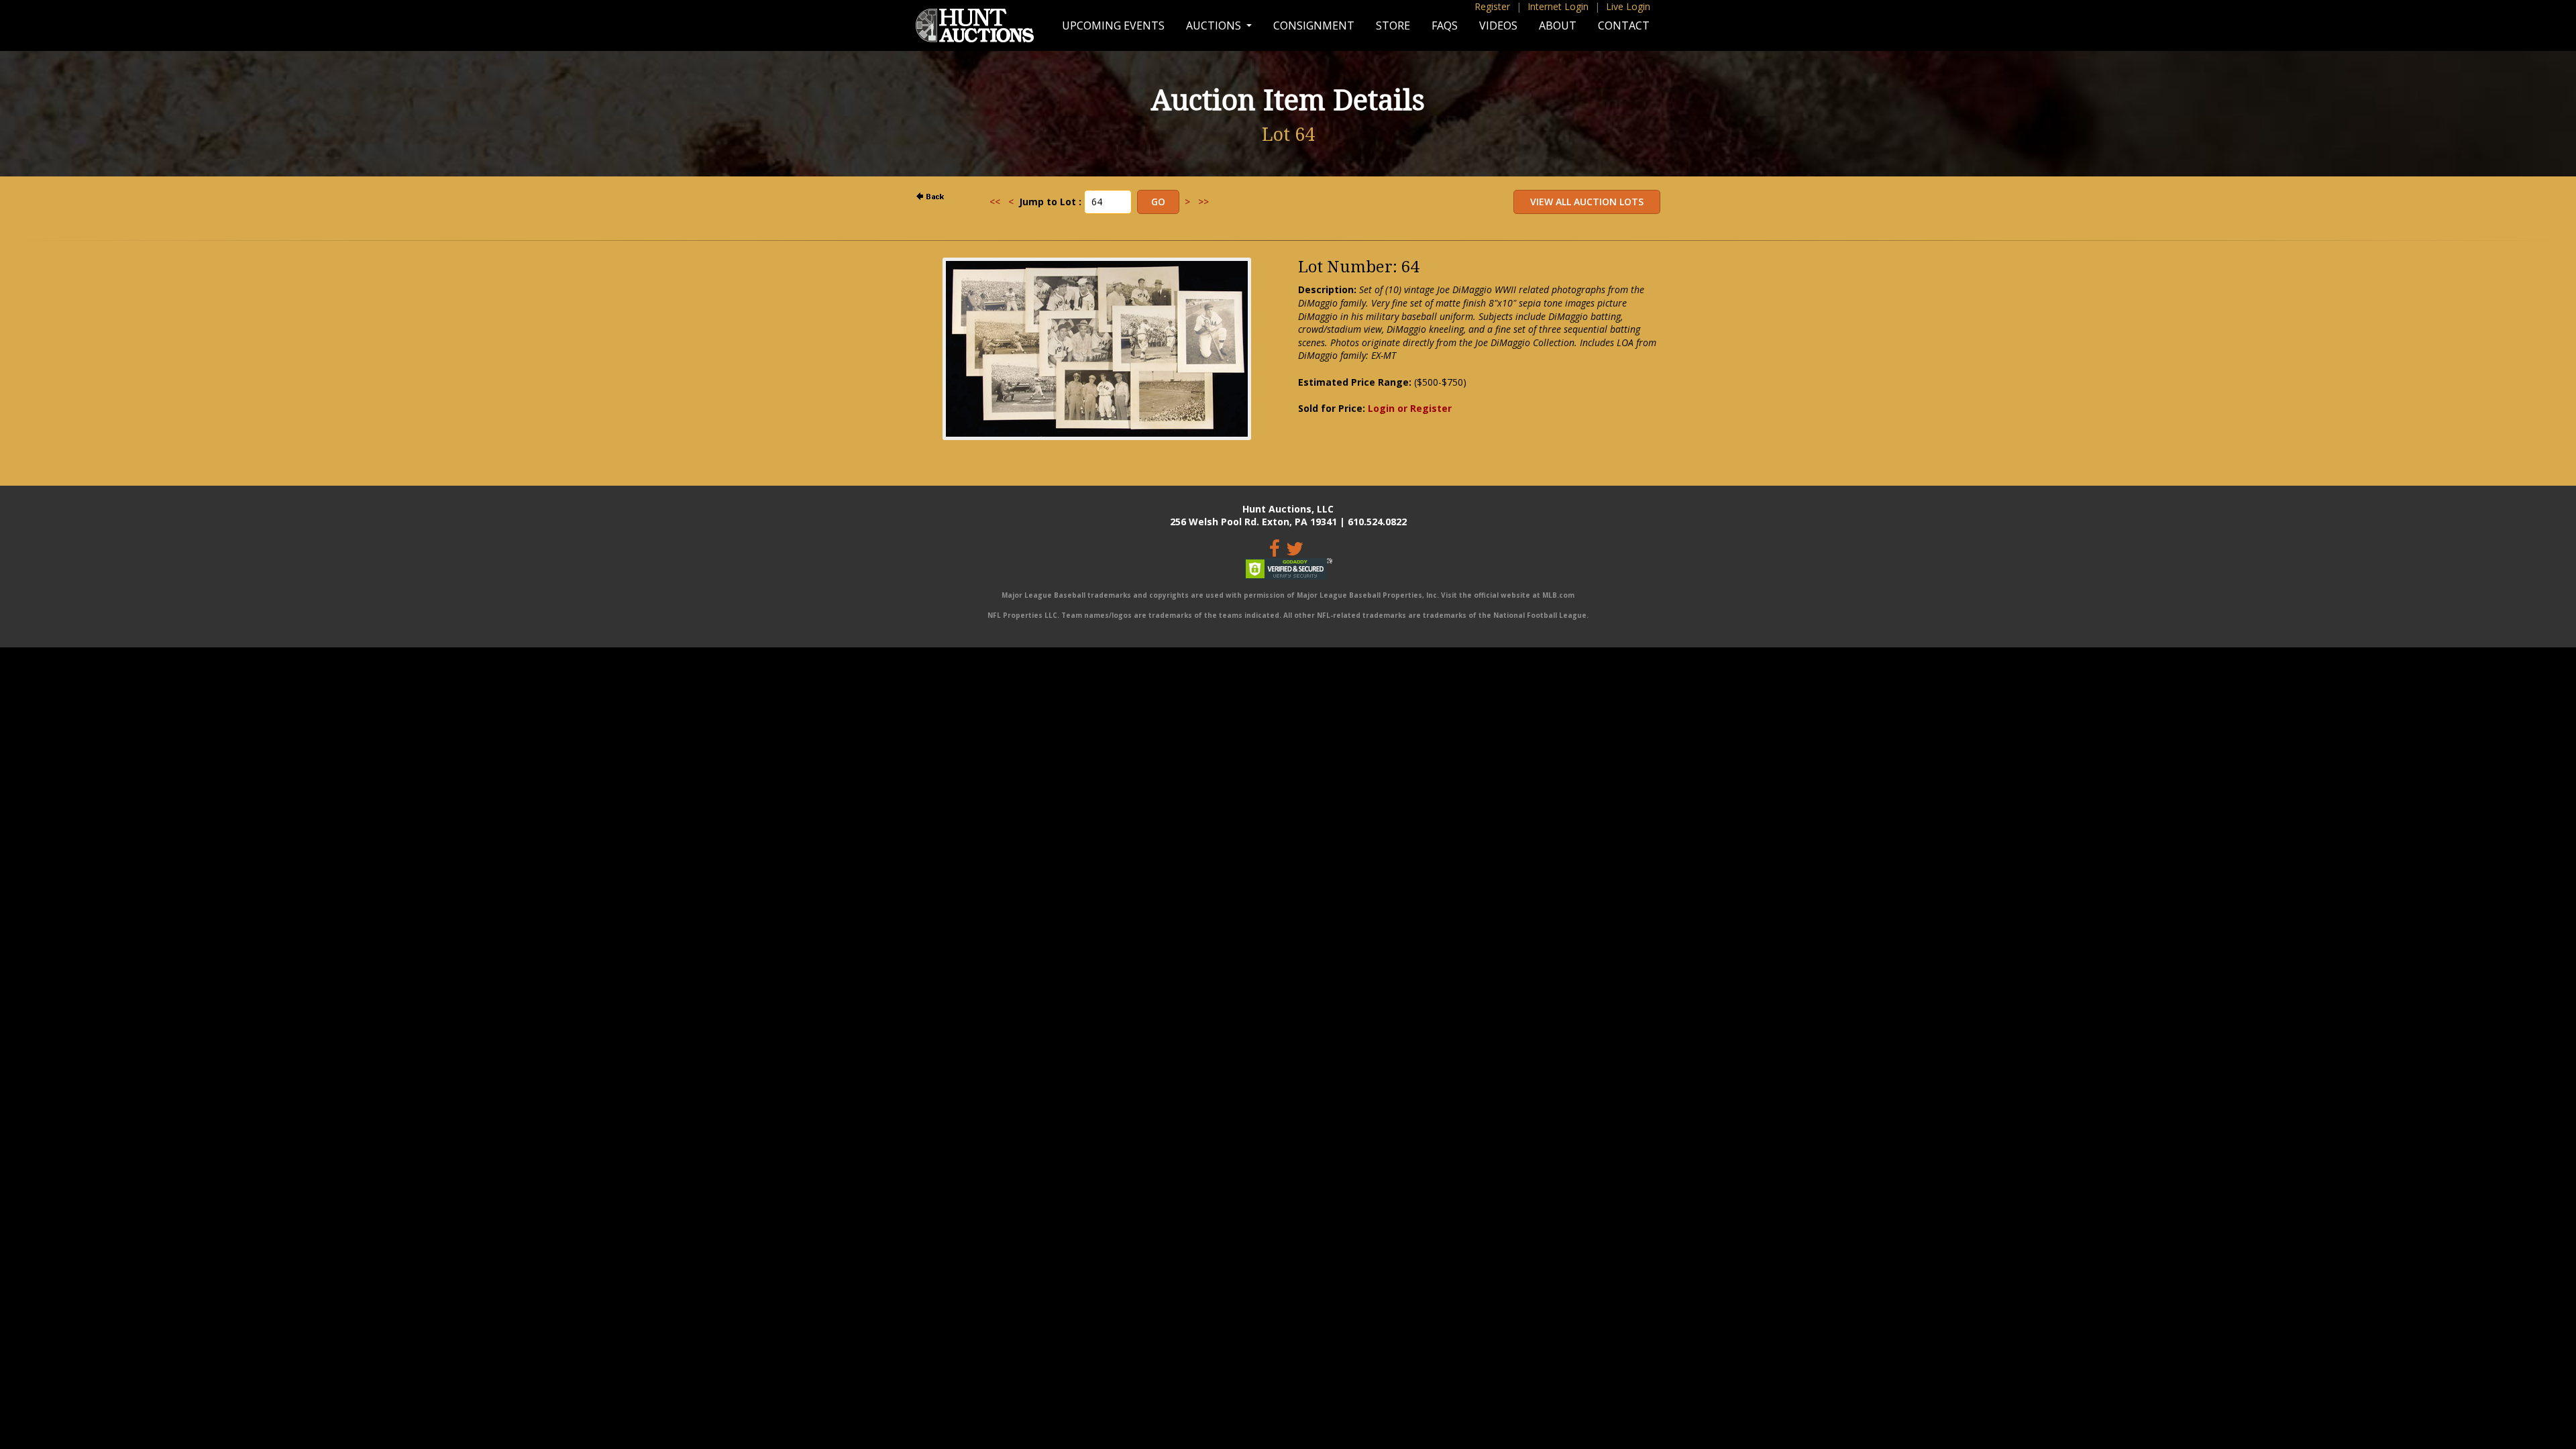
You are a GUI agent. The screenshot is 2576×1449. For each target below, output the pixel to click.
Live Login (1628, 6)
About (1558, 25)
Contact (1624, 25)
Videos (1498, 25)
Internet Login (1558, 6)
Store (1393, 25)
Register (1492, 6)
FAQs (1445, 25)
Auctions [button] (1215, 25)
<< (995, 202)
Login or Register (1410, 408)
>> (1203, 202)
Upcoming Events (1113, 25)
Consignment (1314, 25)
